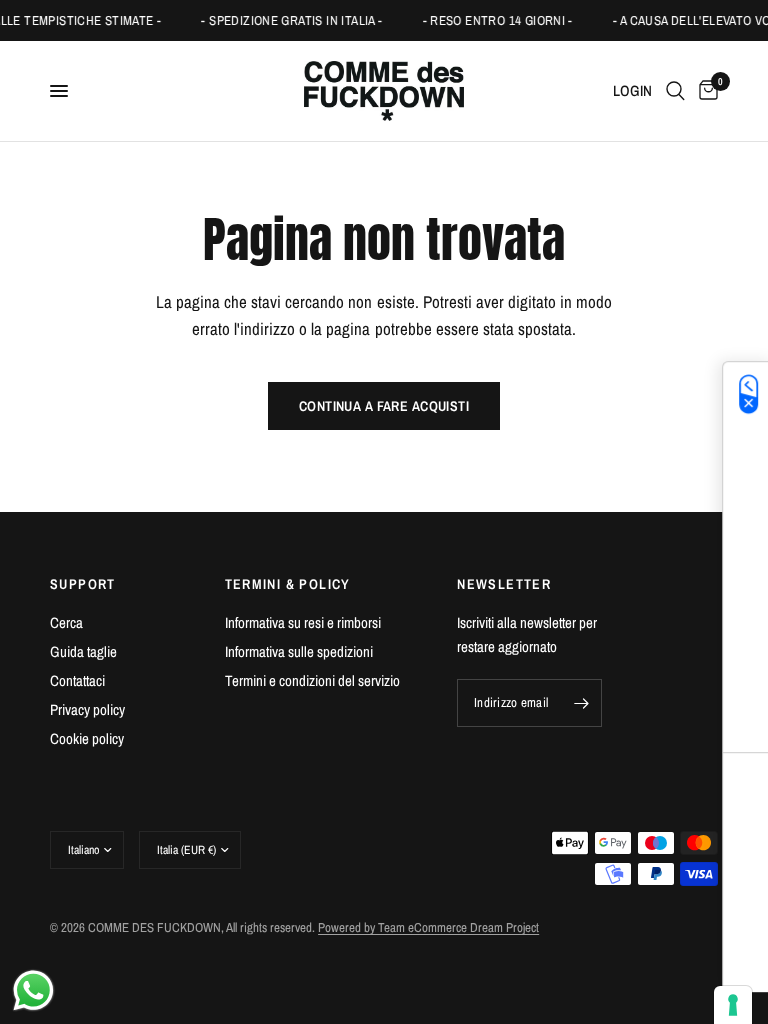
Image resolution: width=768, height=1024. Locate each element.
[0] (705, 91)
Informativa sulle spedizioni (299, 651)
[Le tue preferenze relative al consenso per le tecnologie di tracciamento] (733, 1005)
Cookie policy (87, 738)
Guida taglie (83, 651)
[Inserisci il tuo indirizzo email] (582, 703)
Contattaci (77, 680)
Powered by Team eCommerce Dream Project (428, 927)
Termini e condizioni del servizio (312, 680)
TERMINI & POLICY (288, 584)
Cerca (66, 622)
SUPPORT (83, 584)
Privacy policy (87, 709)
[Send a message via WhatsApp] (33, 990)
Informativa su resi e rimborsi (303, 622)
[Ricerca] (675, 91)
